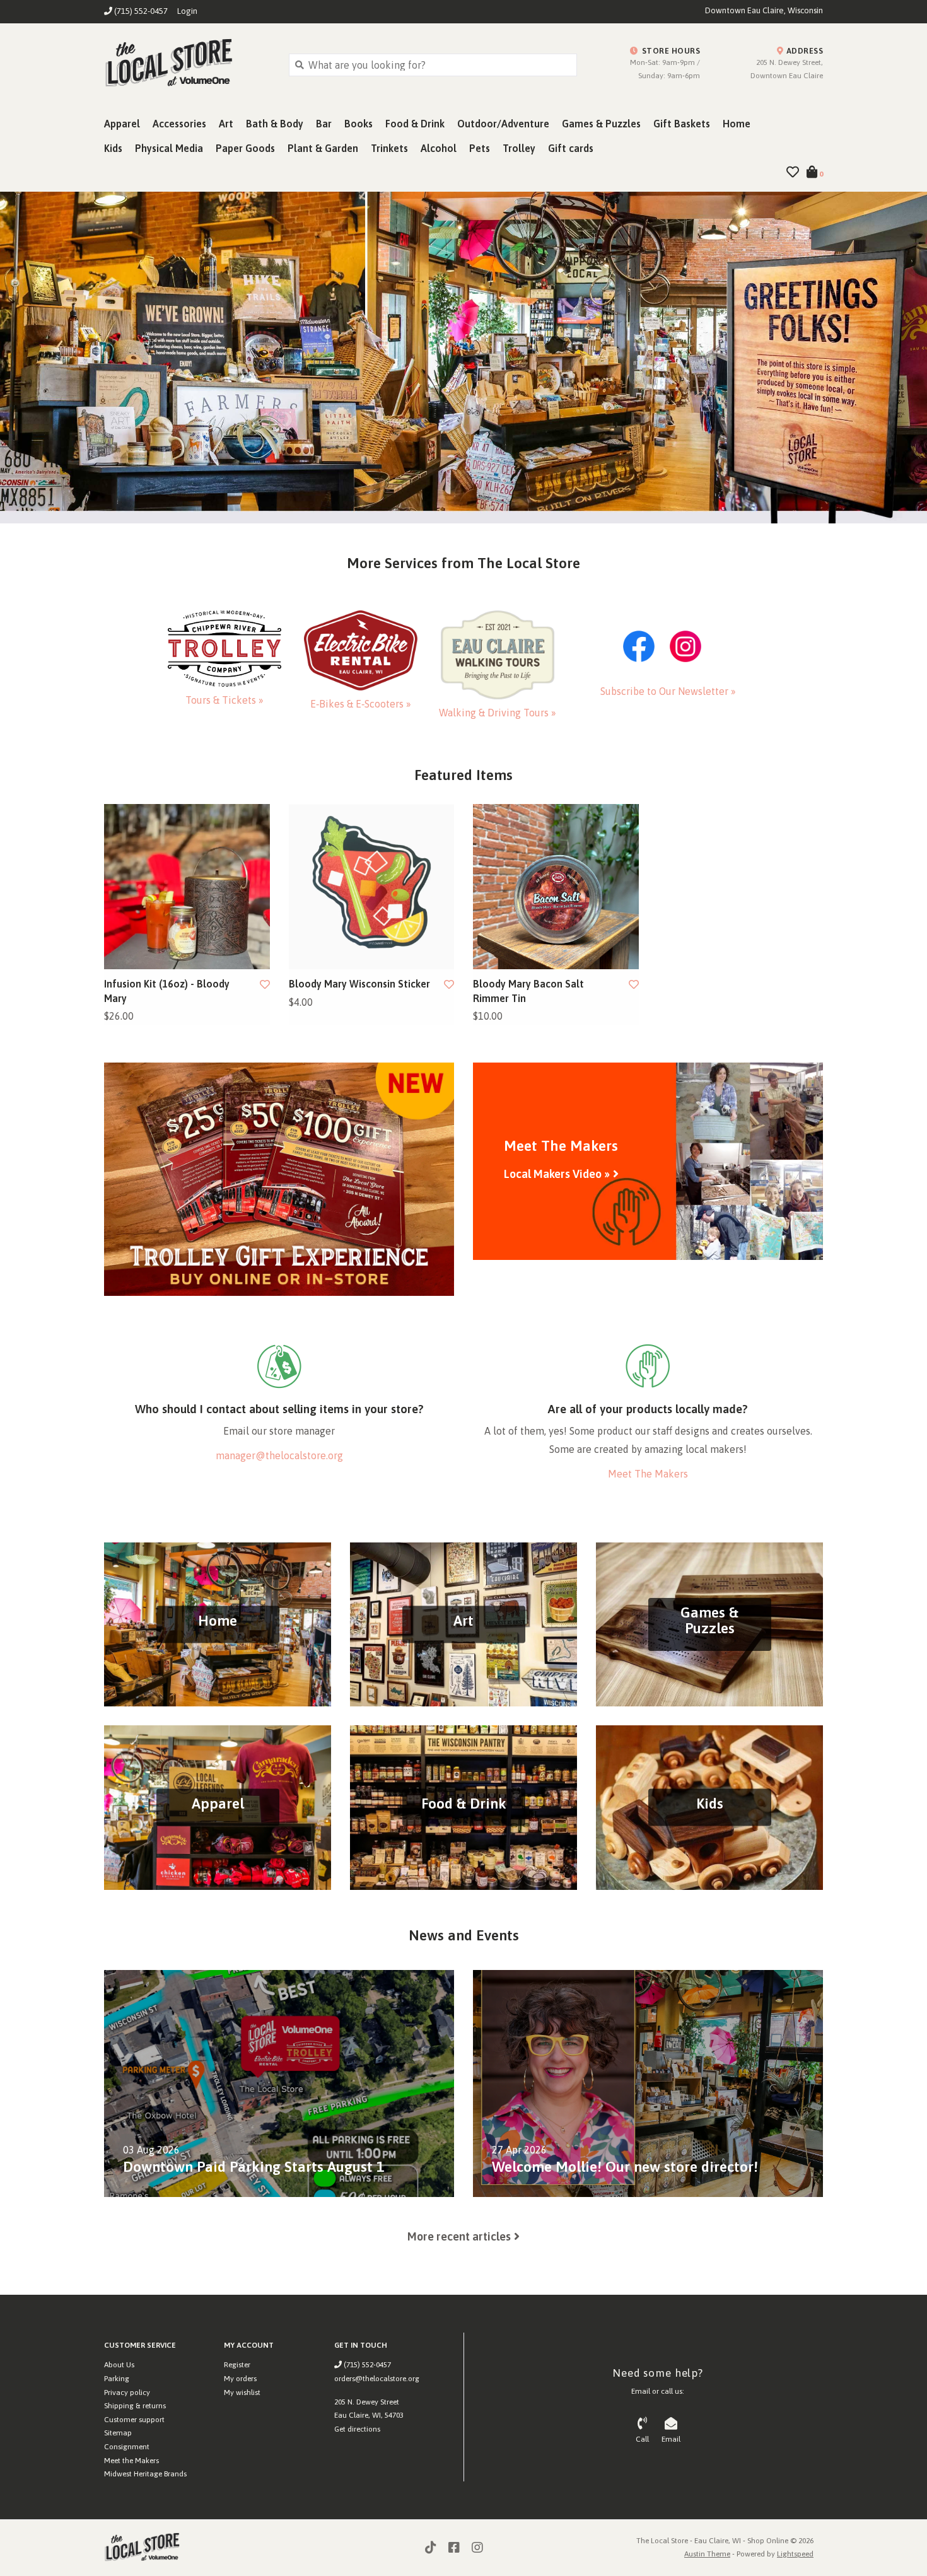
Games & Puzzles (601, 124)
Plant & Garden (323, 148)
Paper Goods (245, 148)
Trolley (519, 148)
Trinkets (389, 148)
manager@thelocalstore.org (279, 1455)
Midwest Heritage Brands (145, 2474)
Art (226, 124)
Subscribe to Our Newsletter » (668, 691)
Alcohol (439, 148)
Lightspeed (795, 2554)
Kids (113, 148)
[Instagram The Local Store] (477, 2548)
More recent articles (459, 2236)
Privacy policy (127, 2392)
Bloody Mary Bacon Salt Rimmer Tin (528, 991)
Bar (324, 124)
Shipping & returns (135, 2406)
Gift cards (571, 148)
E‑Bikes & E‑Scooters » (361, 704)
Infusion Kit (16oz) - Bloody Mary (167, 991)
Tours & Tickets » (224, 700)
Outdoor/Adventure (503, 124)
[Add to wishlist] (265, 984)
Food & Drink (415, 124)
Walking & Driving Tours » (498, 713)
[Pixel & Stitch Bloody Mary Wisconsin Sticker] (372, 887)
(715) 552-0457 (366, 2365)
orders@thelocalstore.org (377, 2379)
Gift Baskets (682, 124)
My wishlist (242, 2392)
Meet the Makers (131, 2461)
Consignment (127, 2447)
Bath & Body (275, 124)
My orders (240, 2379)
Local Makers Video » (557, 1174)
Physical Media (169, 148)
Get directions (357, 2429)
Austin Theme (707, 2554)
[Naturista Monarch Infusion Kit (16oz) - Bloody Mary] (187, 887)
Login (187, 11)
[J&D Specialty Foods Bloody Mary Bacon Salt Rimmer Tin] (556, 887)
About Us (119, 2365)
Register (237, 2365)
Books (359, 124)
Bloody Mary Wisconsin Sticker (359, 984)
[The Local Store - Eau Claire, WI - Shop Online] (187, 64)
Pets (480, 148)
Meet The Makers (648, 1474)
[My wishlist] (793, 173)
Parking (117, 2379)
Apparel (122, 124)
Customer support (134, 2420)
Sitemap (118, 2433)
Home (737, 124)
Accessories (179, 124)
